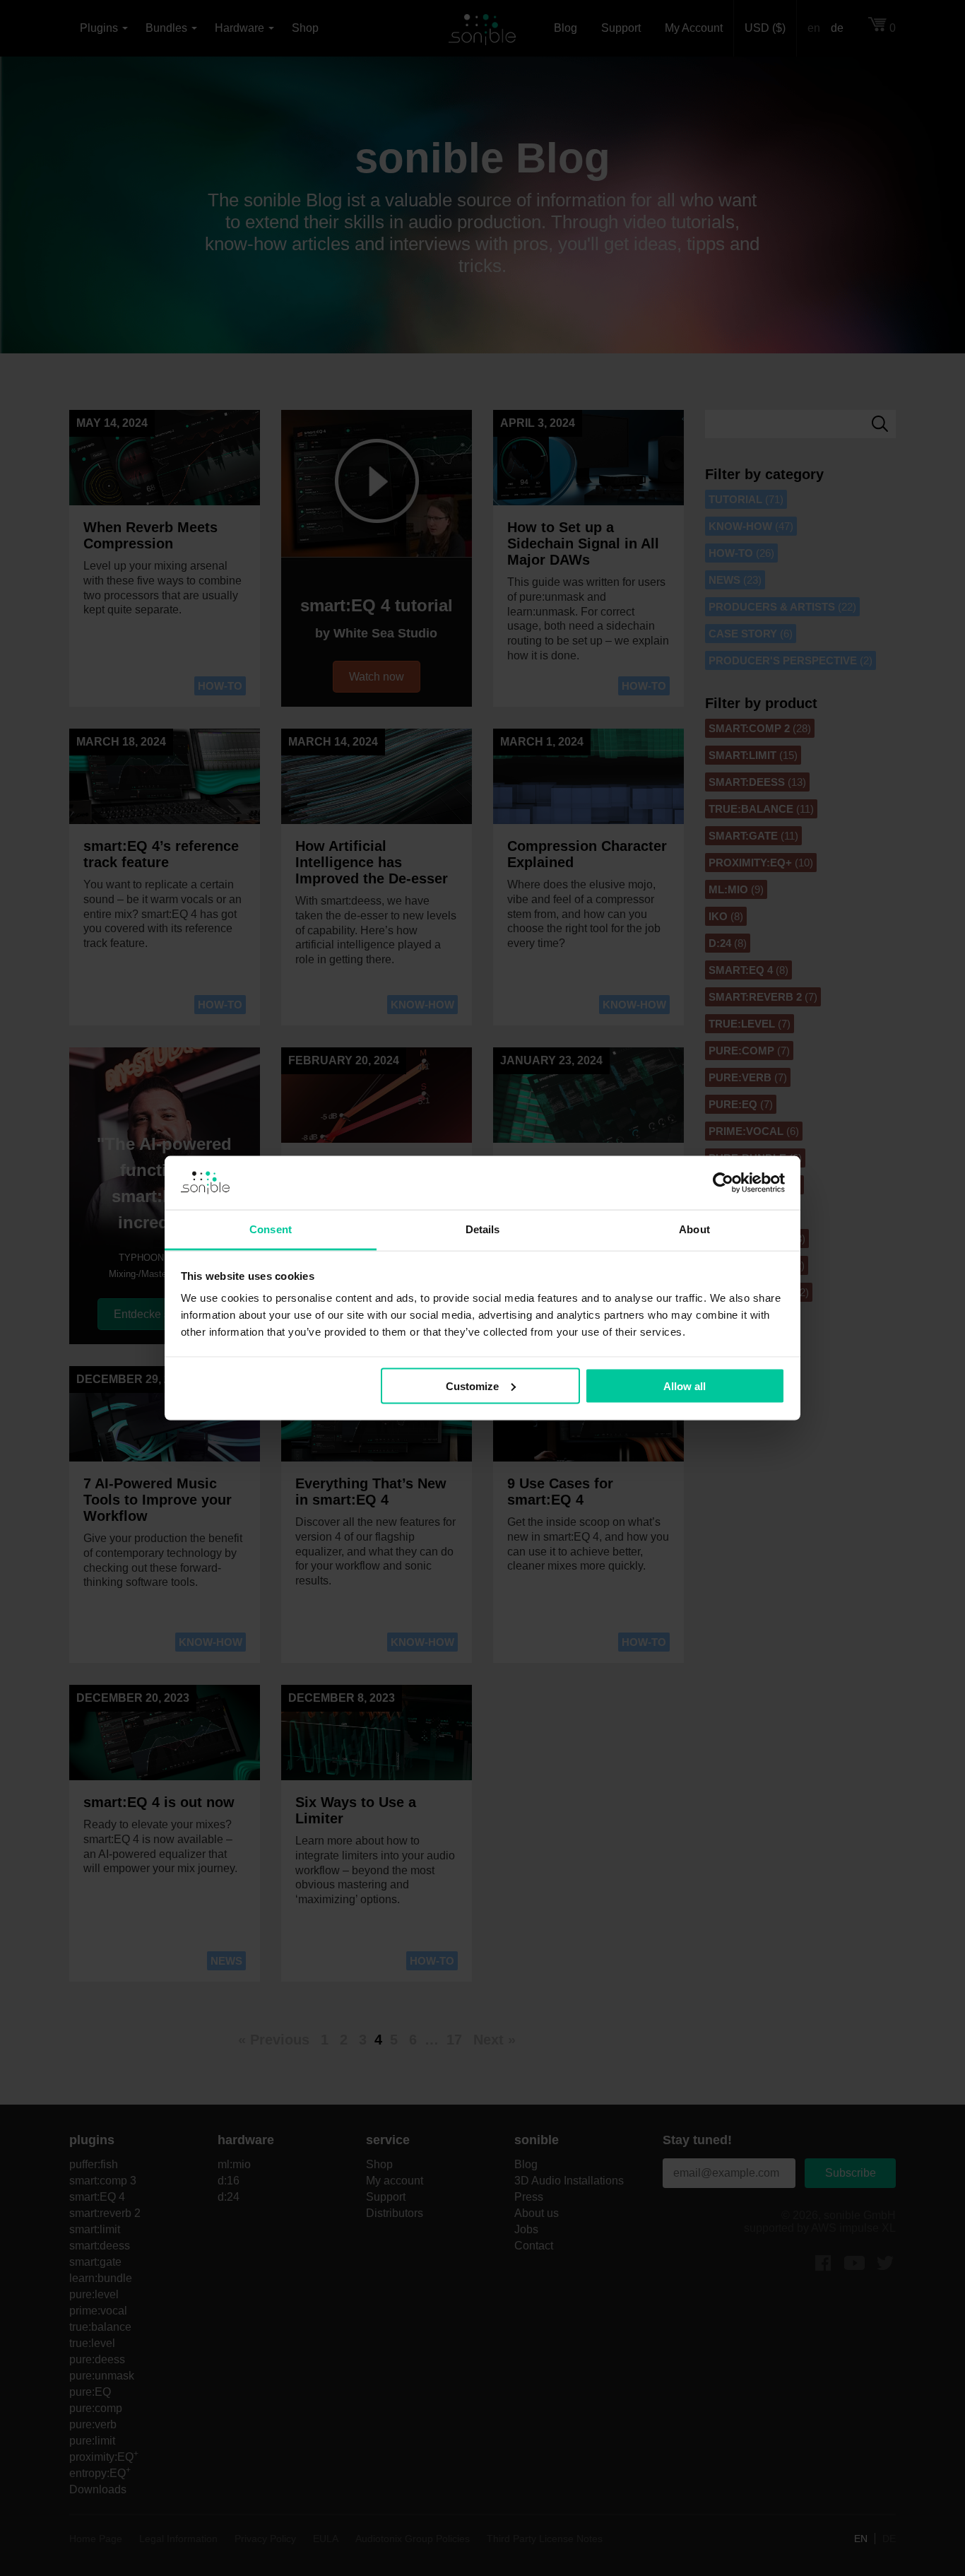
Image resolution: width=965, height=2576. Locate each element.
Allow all (685, 1386)
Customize (472, 1386)
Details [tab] (483, 1229)
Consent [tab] (271, 1229)
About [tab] (694, 1229)
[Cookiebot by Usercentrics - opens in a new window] (723, 1183)
